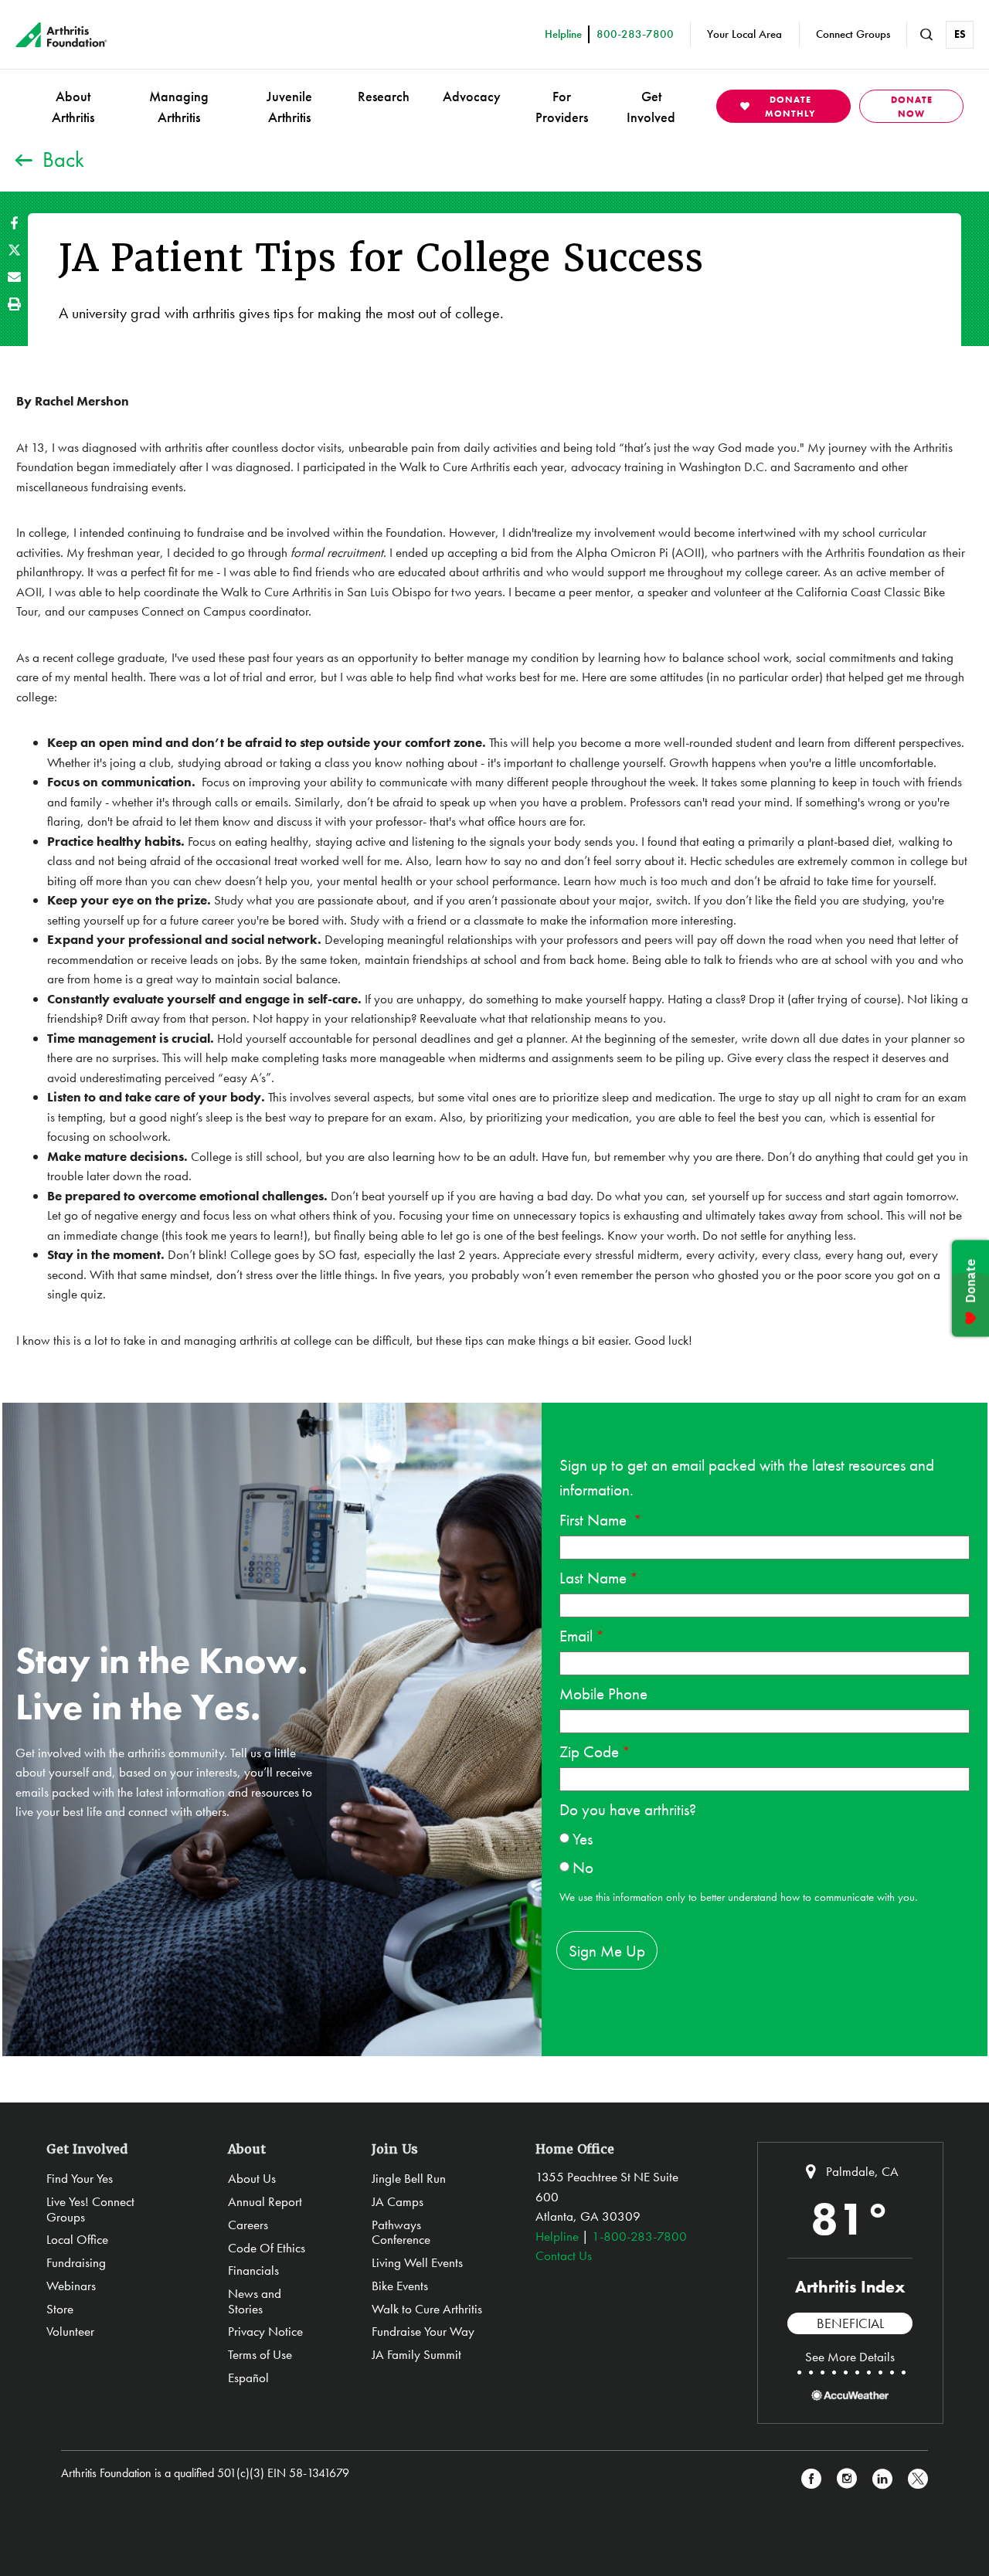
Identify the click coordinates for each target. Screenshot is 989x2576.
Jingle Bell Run (409, 2178)
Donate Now (912, 107)
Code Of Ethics (267, 2248)
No (583, 1867)
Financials (253, 2270)
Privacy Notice (265, 2331)
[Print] (14, 304)
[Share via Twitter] (14, 250)
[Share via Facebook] (14, 223)
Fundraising (76, 2262)
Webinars (71, 2286)
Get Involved (651, 107)
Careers (248, 2225)
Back (63, 160)
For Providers (562, 107)
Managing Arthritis (179, 107)
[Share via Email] (14, 277)
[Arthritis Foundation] (61, 35)
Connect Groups (853, 34)
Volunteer (70, 2331)
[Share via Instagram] (847, 2479)
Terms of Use (260, 2354)
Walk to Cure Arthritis (427, 2309)
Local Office (77, 2239)
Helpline (557, 2236)
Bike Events (400, 2286)
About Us (252, 2178)
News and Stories (255, 2301)
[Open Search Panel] (926, 35)
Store (60, 2309)
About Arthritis (73, 107)
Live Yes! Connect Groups (90, 2209)
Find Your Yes (80, 2178)
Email (576, 1636)
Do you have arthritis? (628, 1809)
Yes (583, 1839)
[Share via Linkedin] (882, 2479)
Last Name (593, 1578)
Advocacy (472, 96)
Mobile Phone (603, 1694)
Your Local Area (744, 34)
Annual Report (265, 2201)
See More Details (850, 2357)
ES (960, 34)
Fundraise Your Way (423, 2331)
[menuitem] (73, 106)
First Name (595, 1520)
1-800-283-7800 (639, 2236)
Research (384, 96)
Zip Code (589, 1751)
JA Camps (398, 2201)
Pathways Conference (401, 2232)
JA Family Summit (416, 2354)
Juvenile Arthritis (289, 107)
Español (248, 2377)
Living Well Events (417, 2262)
